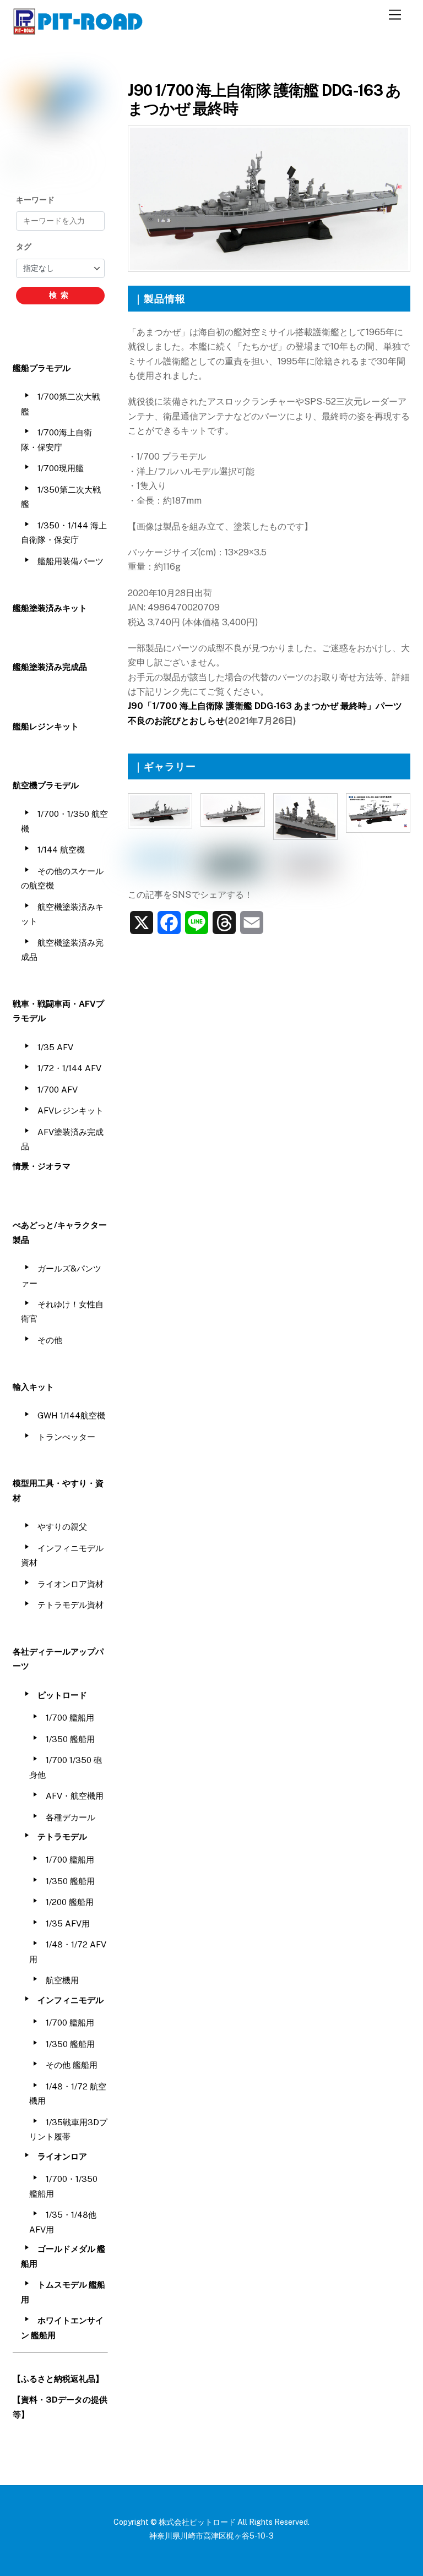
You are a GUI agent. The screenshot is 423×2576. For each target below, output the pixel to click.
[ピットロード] (79, 30)
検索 (61, 295)
